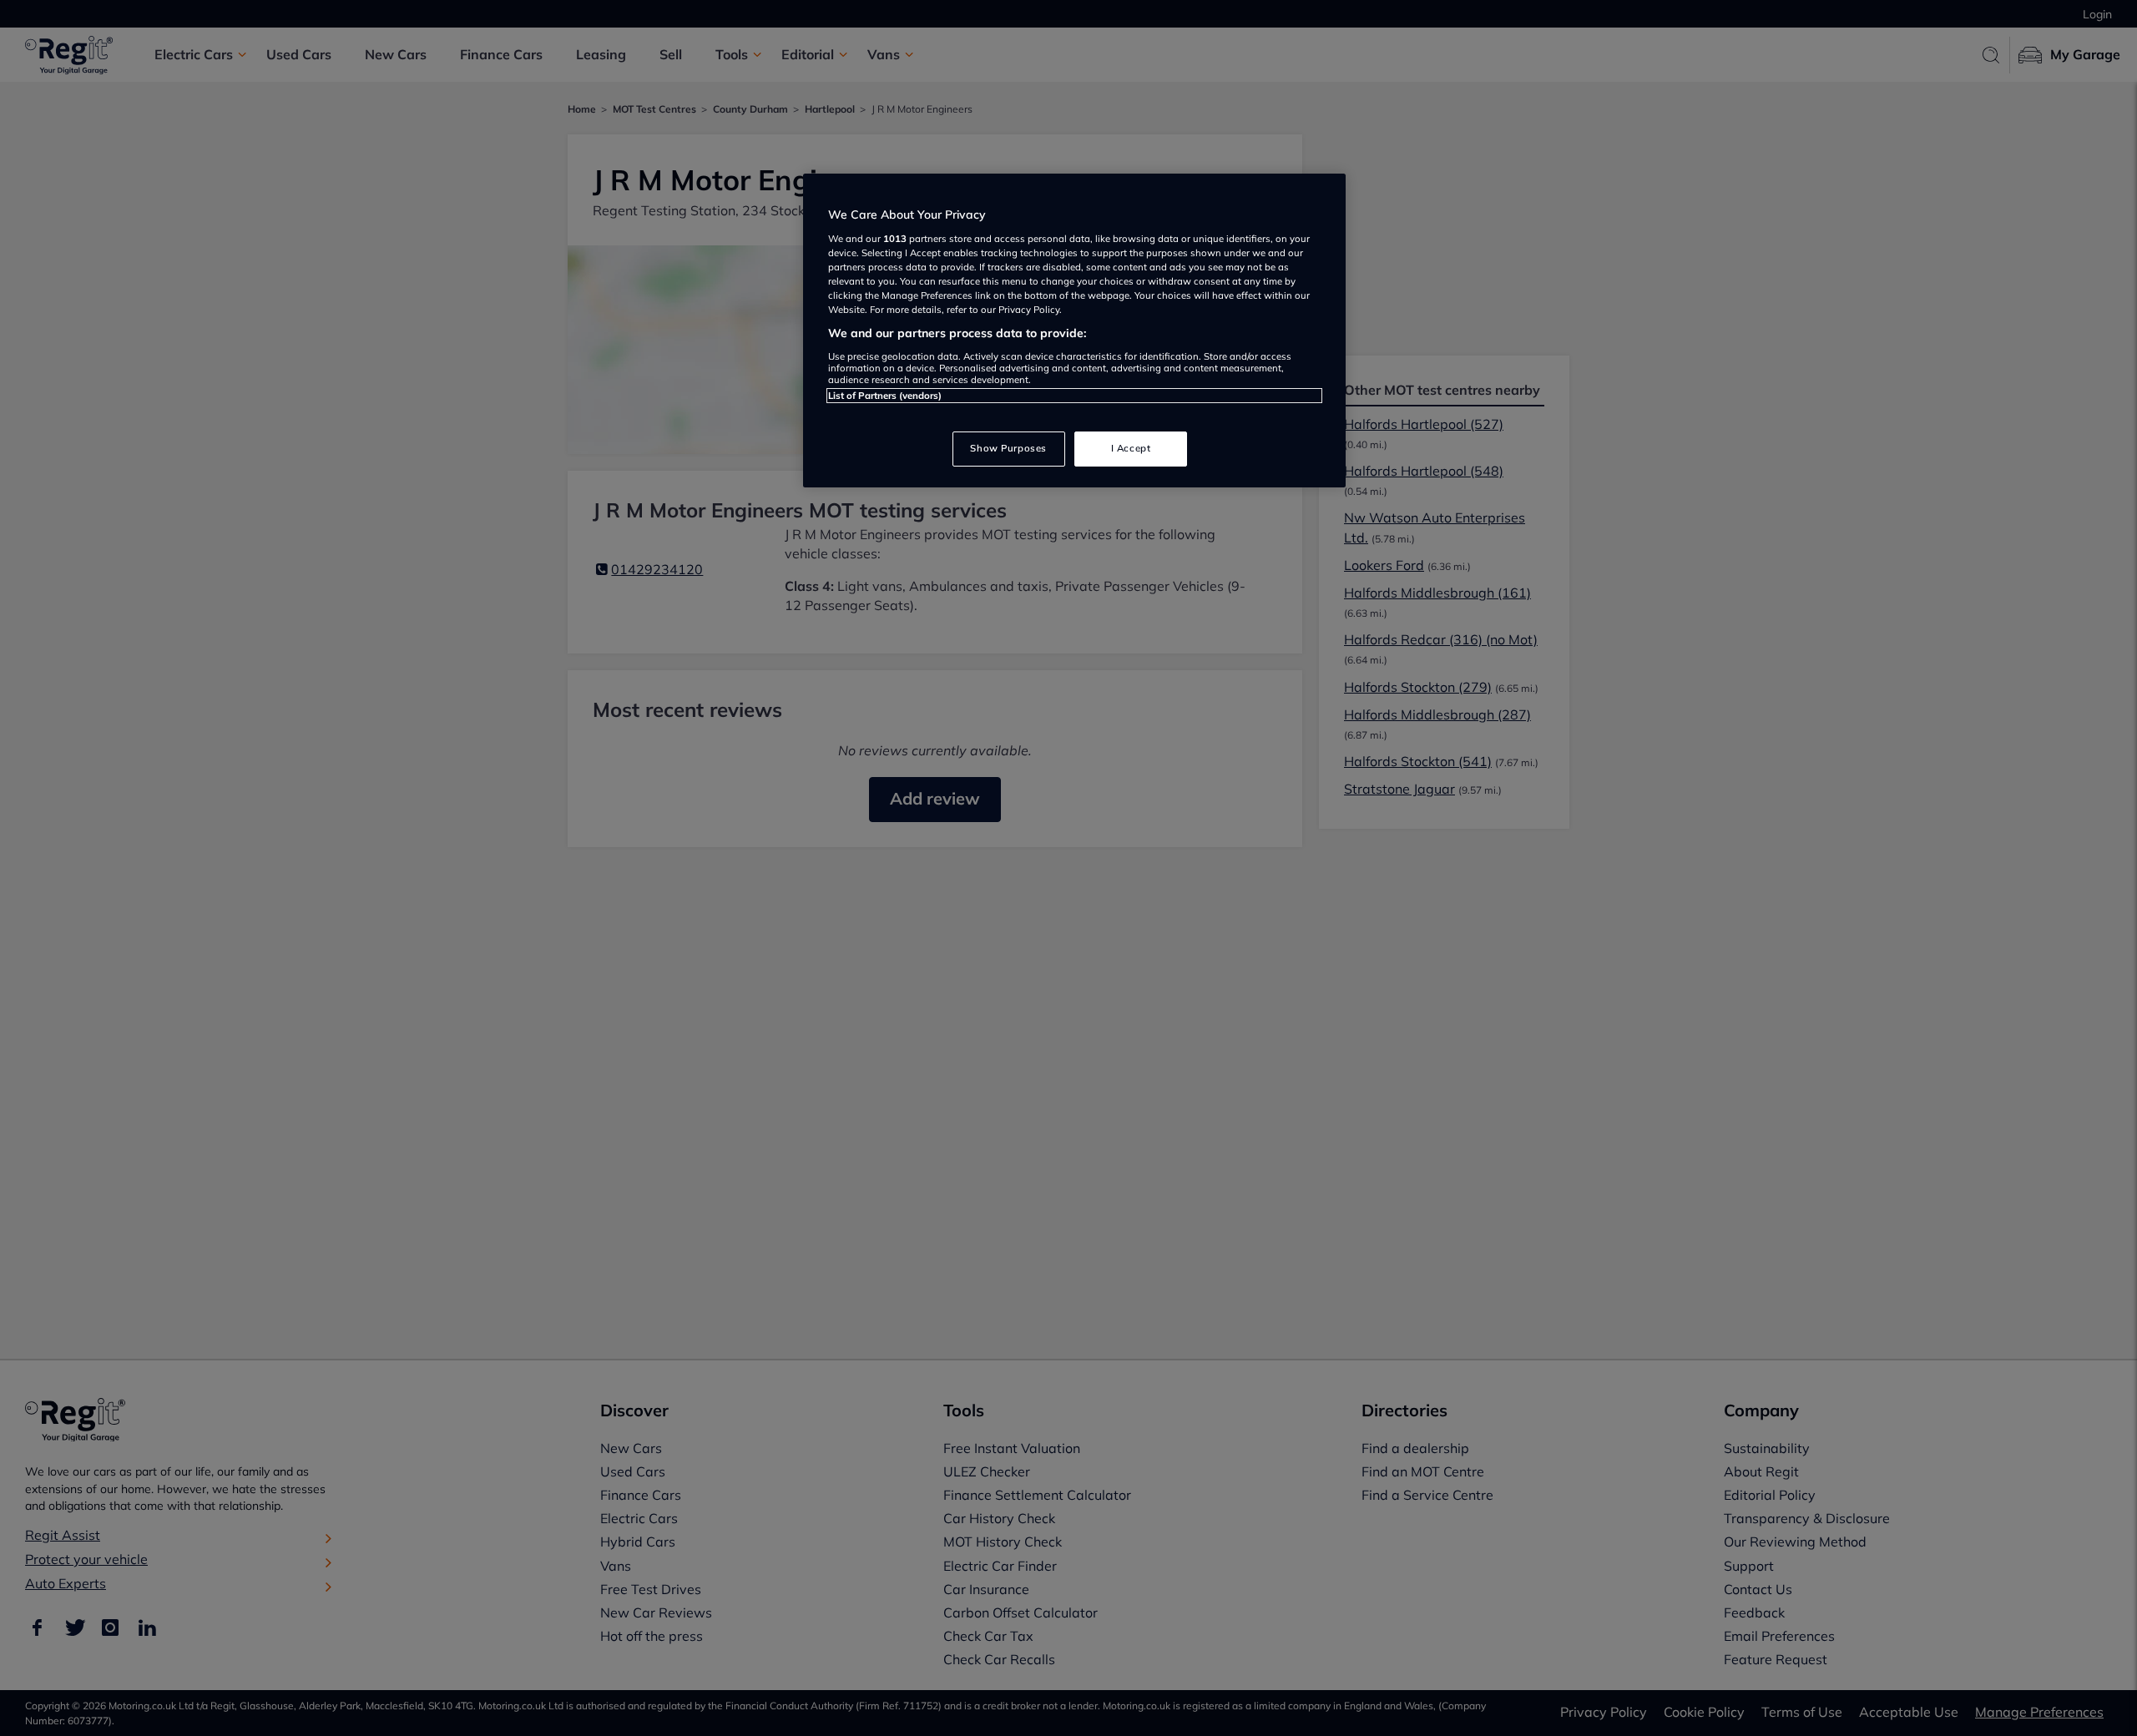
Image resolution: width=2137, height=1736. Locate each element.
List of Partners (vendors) (885, 396)
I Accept (1131, 448)
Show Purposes (1008, 448)
